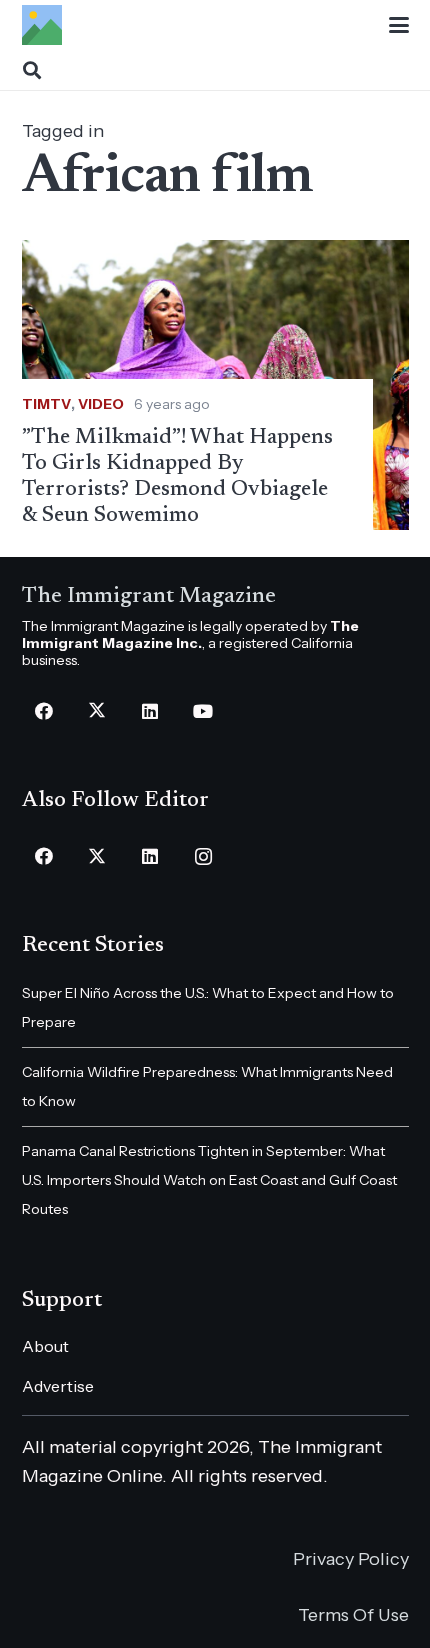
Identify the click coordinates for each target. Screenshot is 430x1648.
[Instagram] (203, 856)
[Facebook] (44, 711)
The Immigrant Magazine (149, 597)
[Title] (42, 25)
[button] (398, 25)
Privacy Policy (351, 1559)
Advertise (58, 1386)
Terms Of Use (353, 1615)
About (45, 1346)
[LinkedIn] (150, 711)
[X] (97, 711)
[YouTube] (203, 711)
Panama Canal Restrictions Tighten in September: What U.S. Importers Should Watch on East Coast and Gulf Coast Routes (209, 1180)
